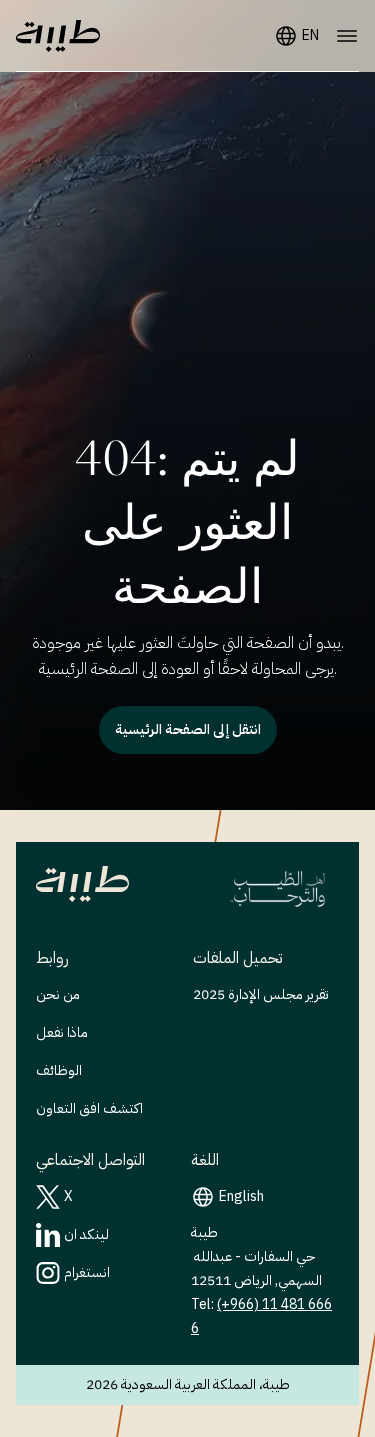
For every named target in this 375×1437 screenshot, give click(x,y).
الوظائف (59, 1070)
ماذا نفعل (62, 1032)
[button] (58, 36)
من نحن (58, 994)
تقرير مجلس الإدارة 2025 (261, 994)
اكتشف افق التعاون (89, 1108)
